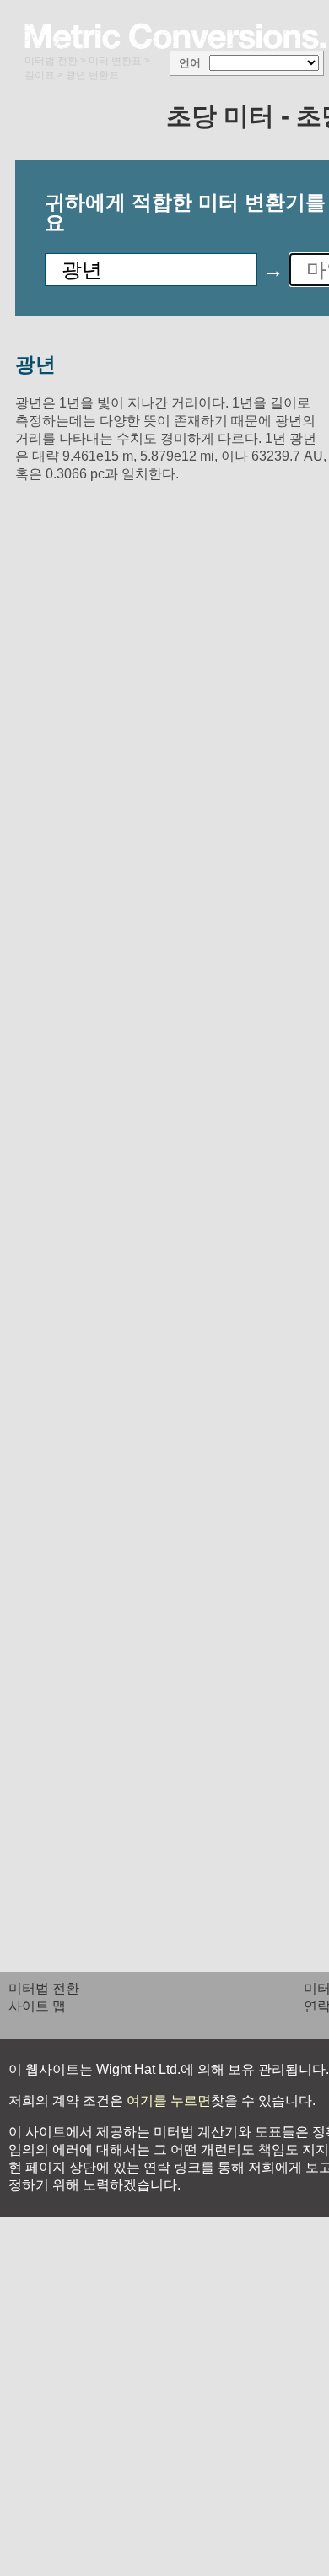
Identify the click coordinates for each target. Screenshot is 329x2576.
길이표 (40, 75)
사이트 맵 (37, 2006)
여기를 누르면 (167, 2101)
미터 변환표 (115, 61)
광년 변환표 (92, 75)
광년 (35, 364)
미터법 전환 (51, 61)
